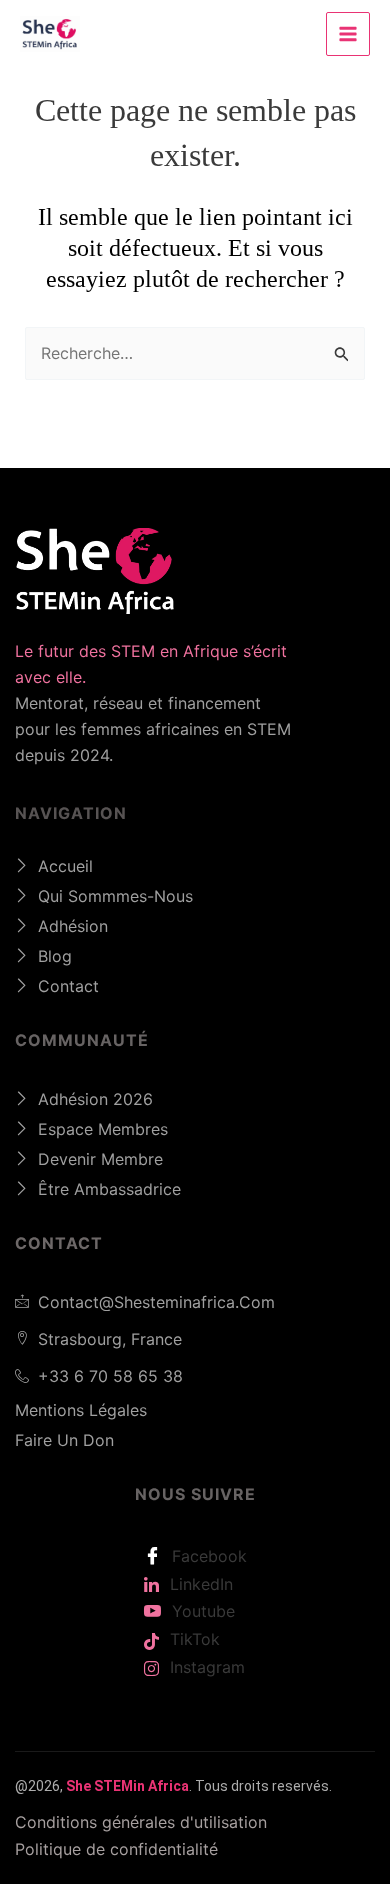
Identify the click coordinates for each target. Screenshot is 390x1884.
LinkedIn (199, 1584)
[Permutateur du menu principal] (348, 34)
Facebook (207, 1556)
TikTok (192, 1639)
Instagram (205, 1667)
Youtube (201, 1611)
